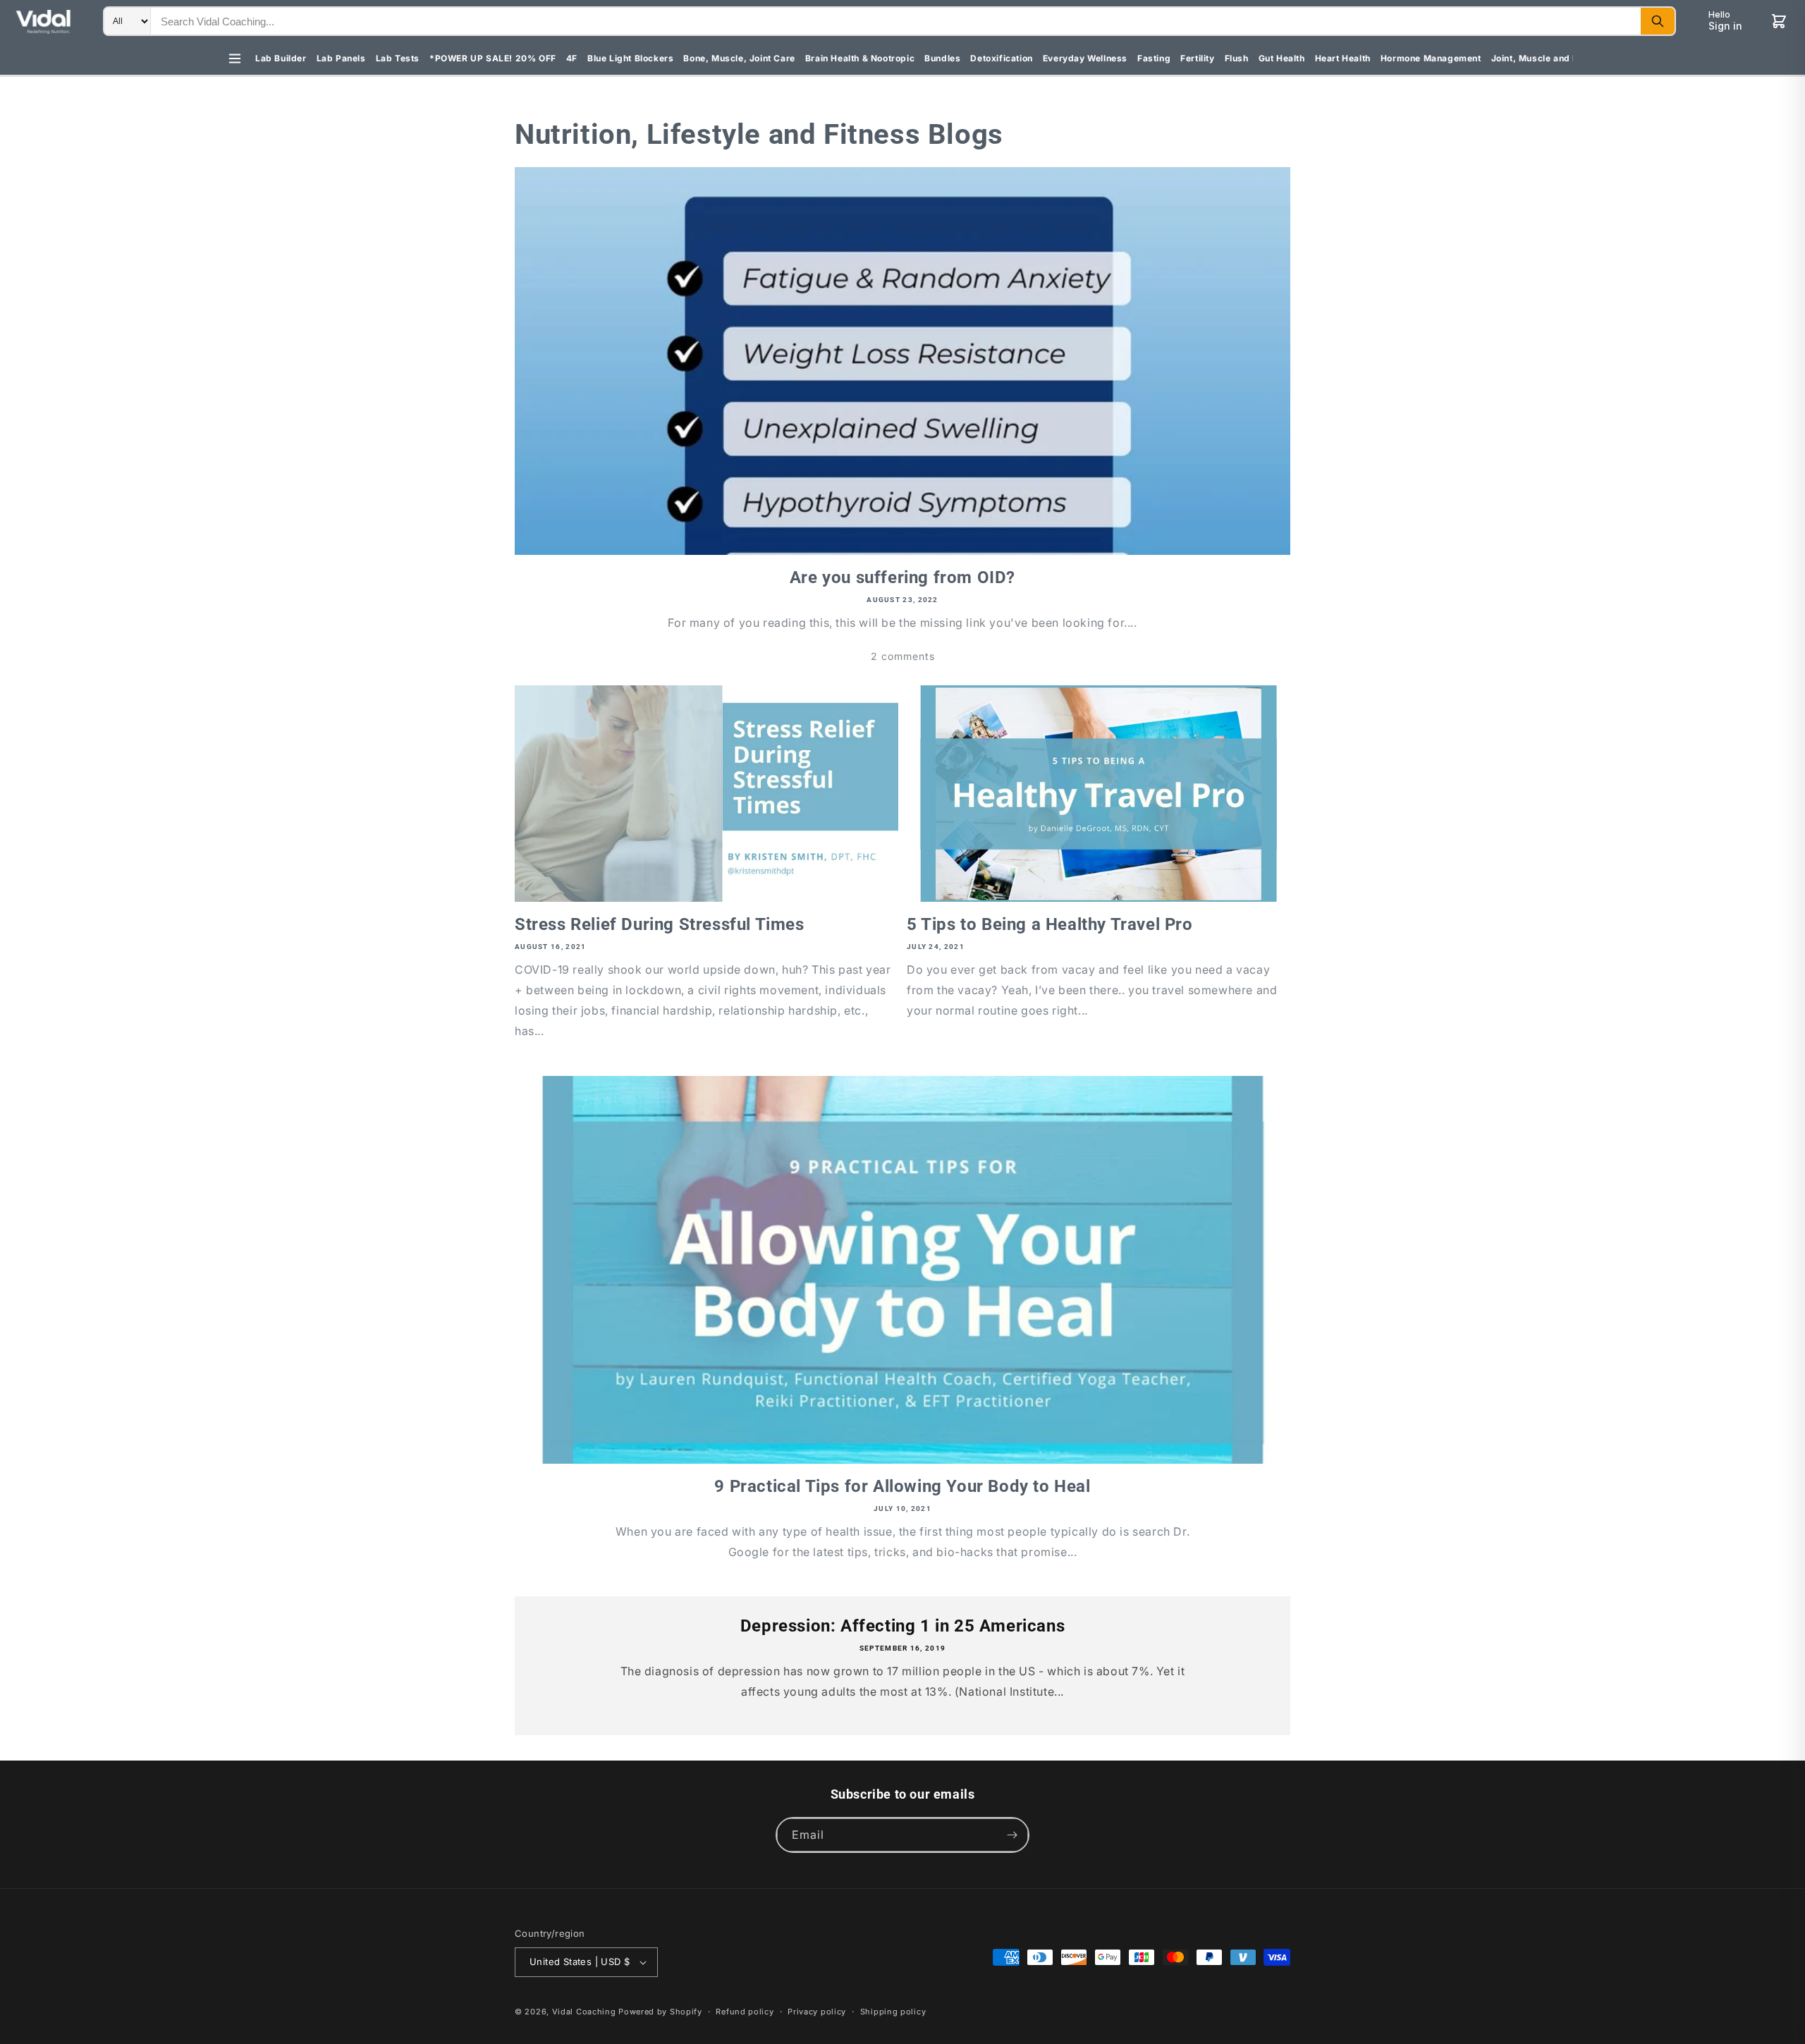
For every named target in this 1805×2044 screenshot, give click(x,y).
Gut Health (1282, 58)
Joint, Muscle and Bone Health (1559, 58)
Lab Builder (281, 58)
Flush (1237, 58)
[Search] (1658, 21)
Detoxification (1001, 58)
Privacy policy (817, 2012)
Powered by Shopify (660, 2012)
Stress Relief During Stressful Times (660, 924)
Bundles (942, 58)
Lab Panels (341, 58)
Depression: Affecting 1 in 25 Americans (902, 1626)
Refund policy (745, 2012)
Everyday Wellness (1085, 58)
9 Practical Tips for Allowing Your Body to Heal (902, 1486)
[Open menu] (235, 59)
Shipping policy (893, 2012)
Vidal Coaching (584, 2012)
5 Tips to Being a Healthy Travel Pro (1050, 924)
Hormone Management (1431, 58)
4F (572, 58)
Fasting (1154, 58)
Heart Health (1343, 58)
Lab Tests (398, 58)
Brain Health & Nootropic (860, 58)
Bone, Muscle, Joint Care (739, 58)
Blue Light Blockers (630, 58)
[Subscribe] (1012, 1835)
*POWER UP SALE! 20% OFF (493, 58)
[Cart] (1779, 21)
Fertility (1197, 58)
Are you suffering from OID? (902, 577)
